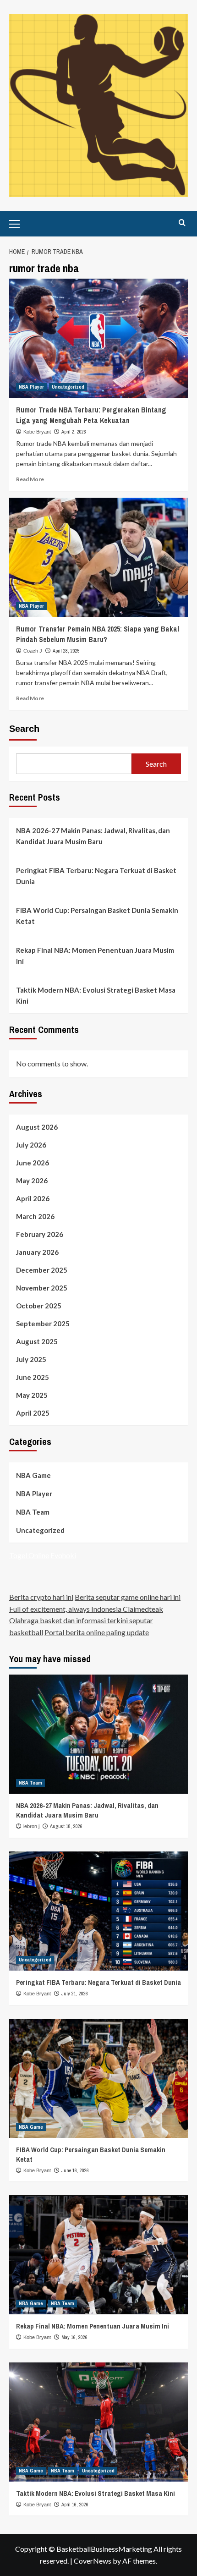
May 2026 (32, 1181)
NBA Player (31, 387)
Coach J (33, 651)
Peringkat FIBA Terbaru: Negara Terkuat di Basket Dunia (96, 876)
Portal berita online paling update (97, 1632)
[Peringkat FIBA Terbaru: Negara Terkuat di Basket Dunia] (98, 1911)
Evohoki (63, 1555)
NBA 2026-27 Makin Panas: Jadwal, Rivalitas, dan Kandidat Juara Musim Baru (93, 836)
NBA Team (33, 1512)
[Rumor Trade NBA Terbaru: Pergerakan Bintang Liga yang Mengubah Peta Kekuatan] (98, 338)
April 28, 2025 (66, 651)
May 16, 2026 (74, 2337)
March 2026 (35, 1216)
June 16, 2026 (75, 2170)
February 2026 (40, 1234)
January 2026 (37, 1252)
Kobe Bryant (37, 432)
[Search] (182, 223)
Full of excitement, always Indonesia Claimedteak (86, 1609)
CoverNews (93, 2561)
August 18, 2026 (66, 1826)
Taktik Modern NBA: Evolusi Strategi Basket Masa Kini (96, 995)
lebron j (31, 1826)
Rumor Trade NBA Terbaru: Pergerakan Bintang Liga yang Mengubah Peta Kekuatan (91, 415)
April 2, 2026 (74, 432)
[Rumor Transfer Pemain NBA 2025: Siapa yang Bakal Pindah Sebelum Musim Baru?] (98, 557)
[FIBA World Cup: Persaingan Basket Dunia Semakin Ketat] (98, 2078)
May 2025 (32, 1395)
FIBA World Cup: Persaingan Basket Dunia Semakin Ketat (97, 916)
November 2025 (42, 1288)
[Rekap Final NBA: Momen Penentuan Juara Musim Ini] (98, 2255)
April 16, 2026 (75, 2505)
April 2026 (33, 1198)
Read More (30, 479)
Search (24, 729)
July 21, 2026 (75, 1994)
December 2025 (42, 1270)
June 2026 (33, 1163)
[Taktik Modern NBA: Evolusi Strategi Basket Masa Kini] (98, 2422)
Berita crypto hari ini (41, 1597)
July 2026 (31, 1145)
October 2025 (39, 1306)
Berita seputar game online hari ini (128, 1597)
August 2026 (37, 1127)
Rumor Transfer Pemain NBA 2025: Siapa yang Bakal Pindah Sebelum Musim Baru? (98, 634)
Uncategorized (68, 387)
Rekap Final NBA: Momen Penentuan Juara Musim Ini (95, 956)
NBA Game (33, 1475)
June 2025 (33, 1377)
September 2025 (43, 1324)
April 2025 (33, 1413)
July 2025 (31, 1359)
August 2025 (37, 1341)
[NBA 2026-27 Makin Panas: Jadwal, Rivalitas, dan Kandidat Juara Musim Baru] (98, 1734)
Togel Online (29, 1555)
